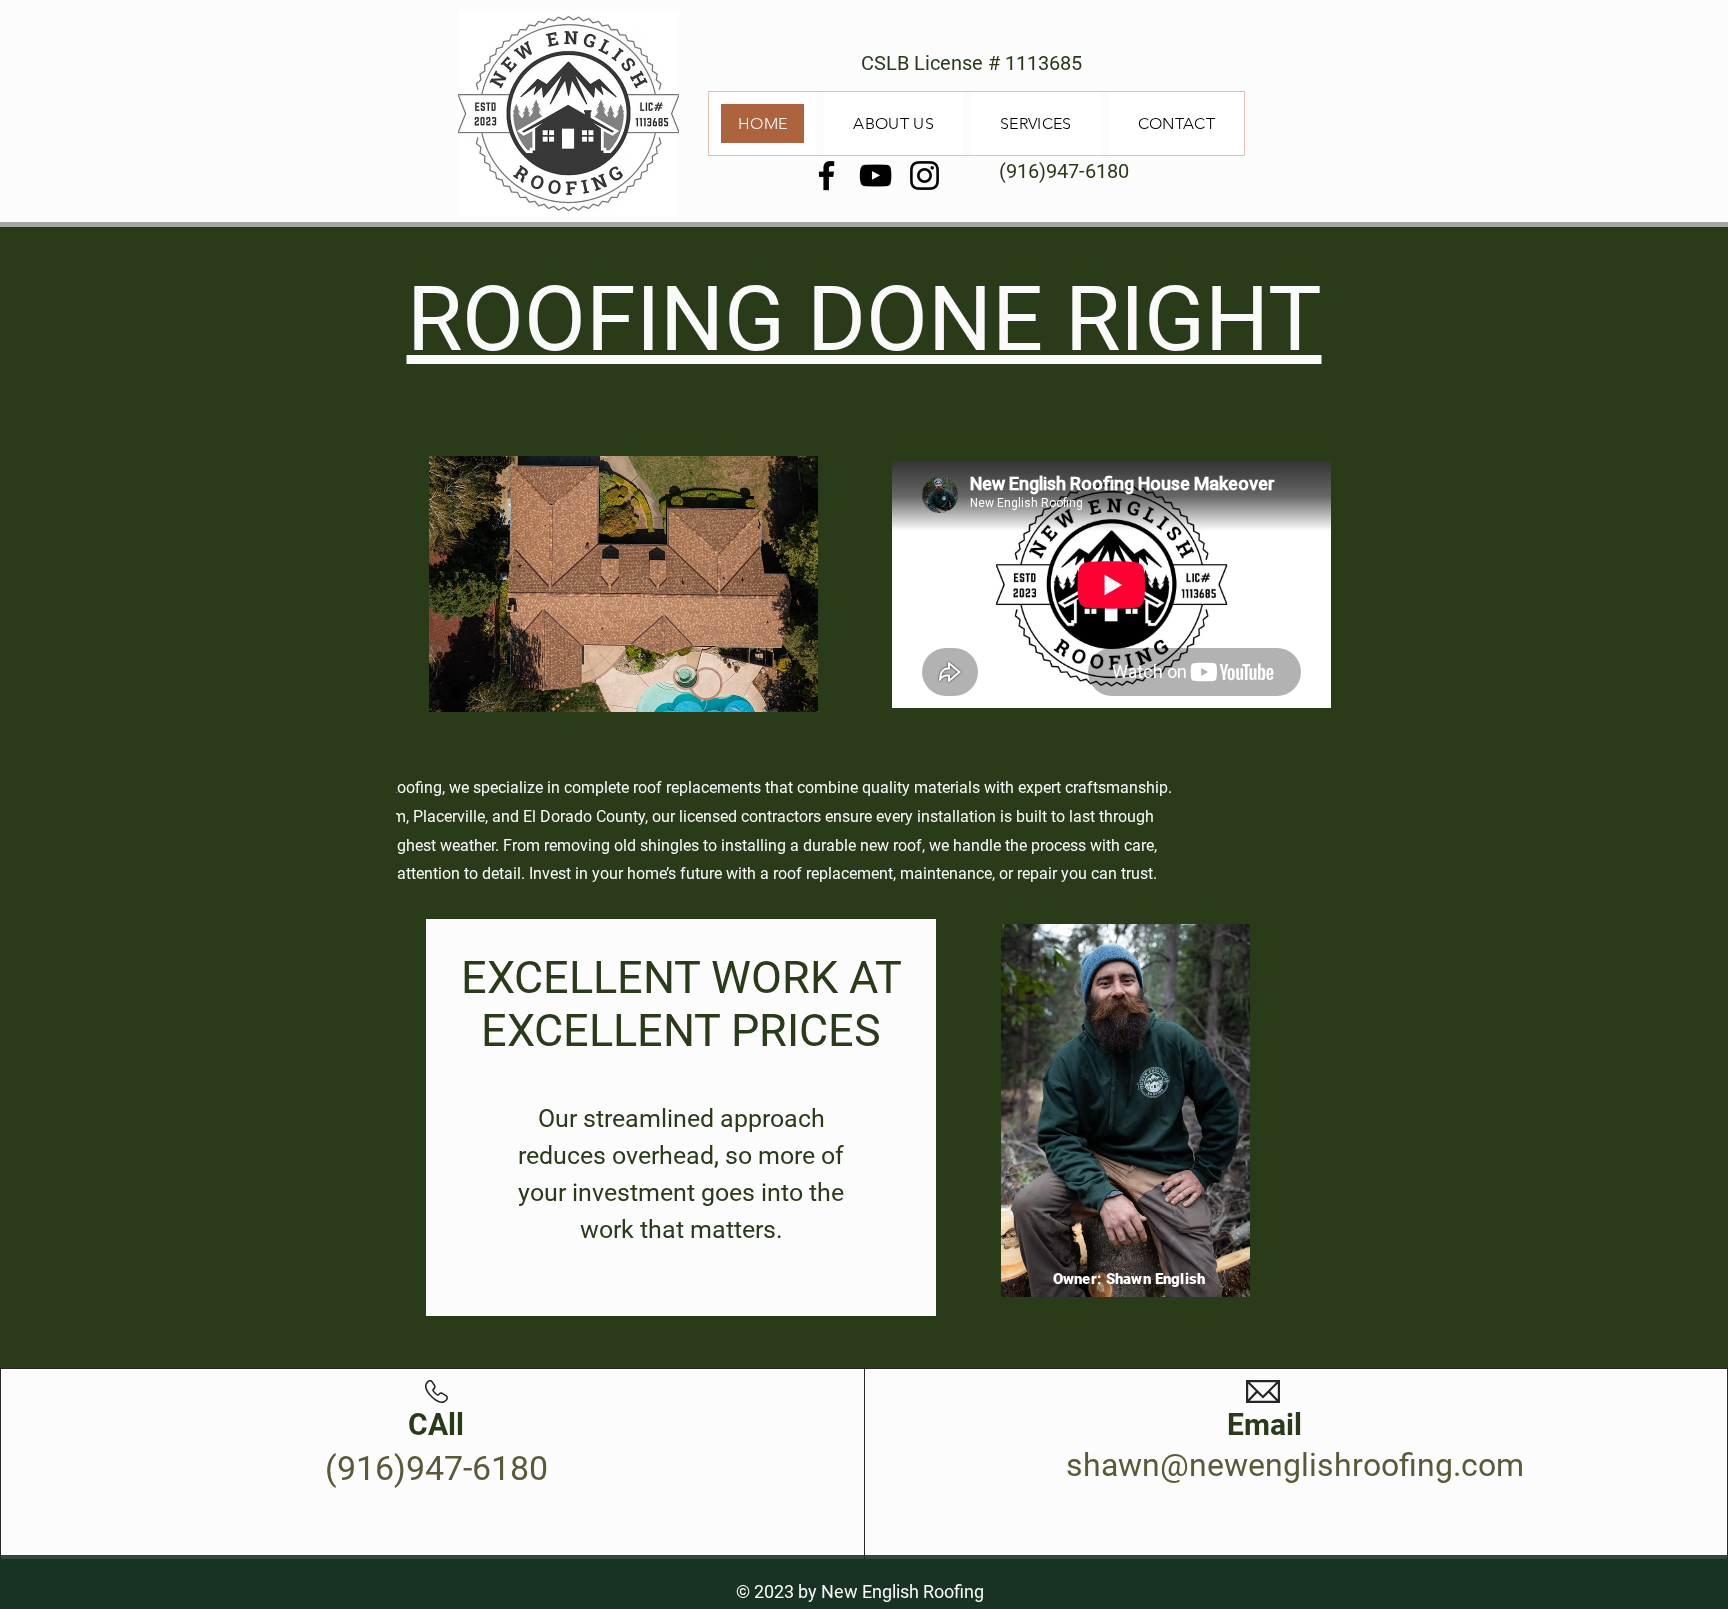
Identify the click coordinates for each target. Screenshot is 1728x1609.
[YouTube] (875, 175)
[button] (623, 584)
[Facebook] (826, 175)
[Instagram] (924, 175)
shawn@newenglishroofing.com (1295, 1465)
